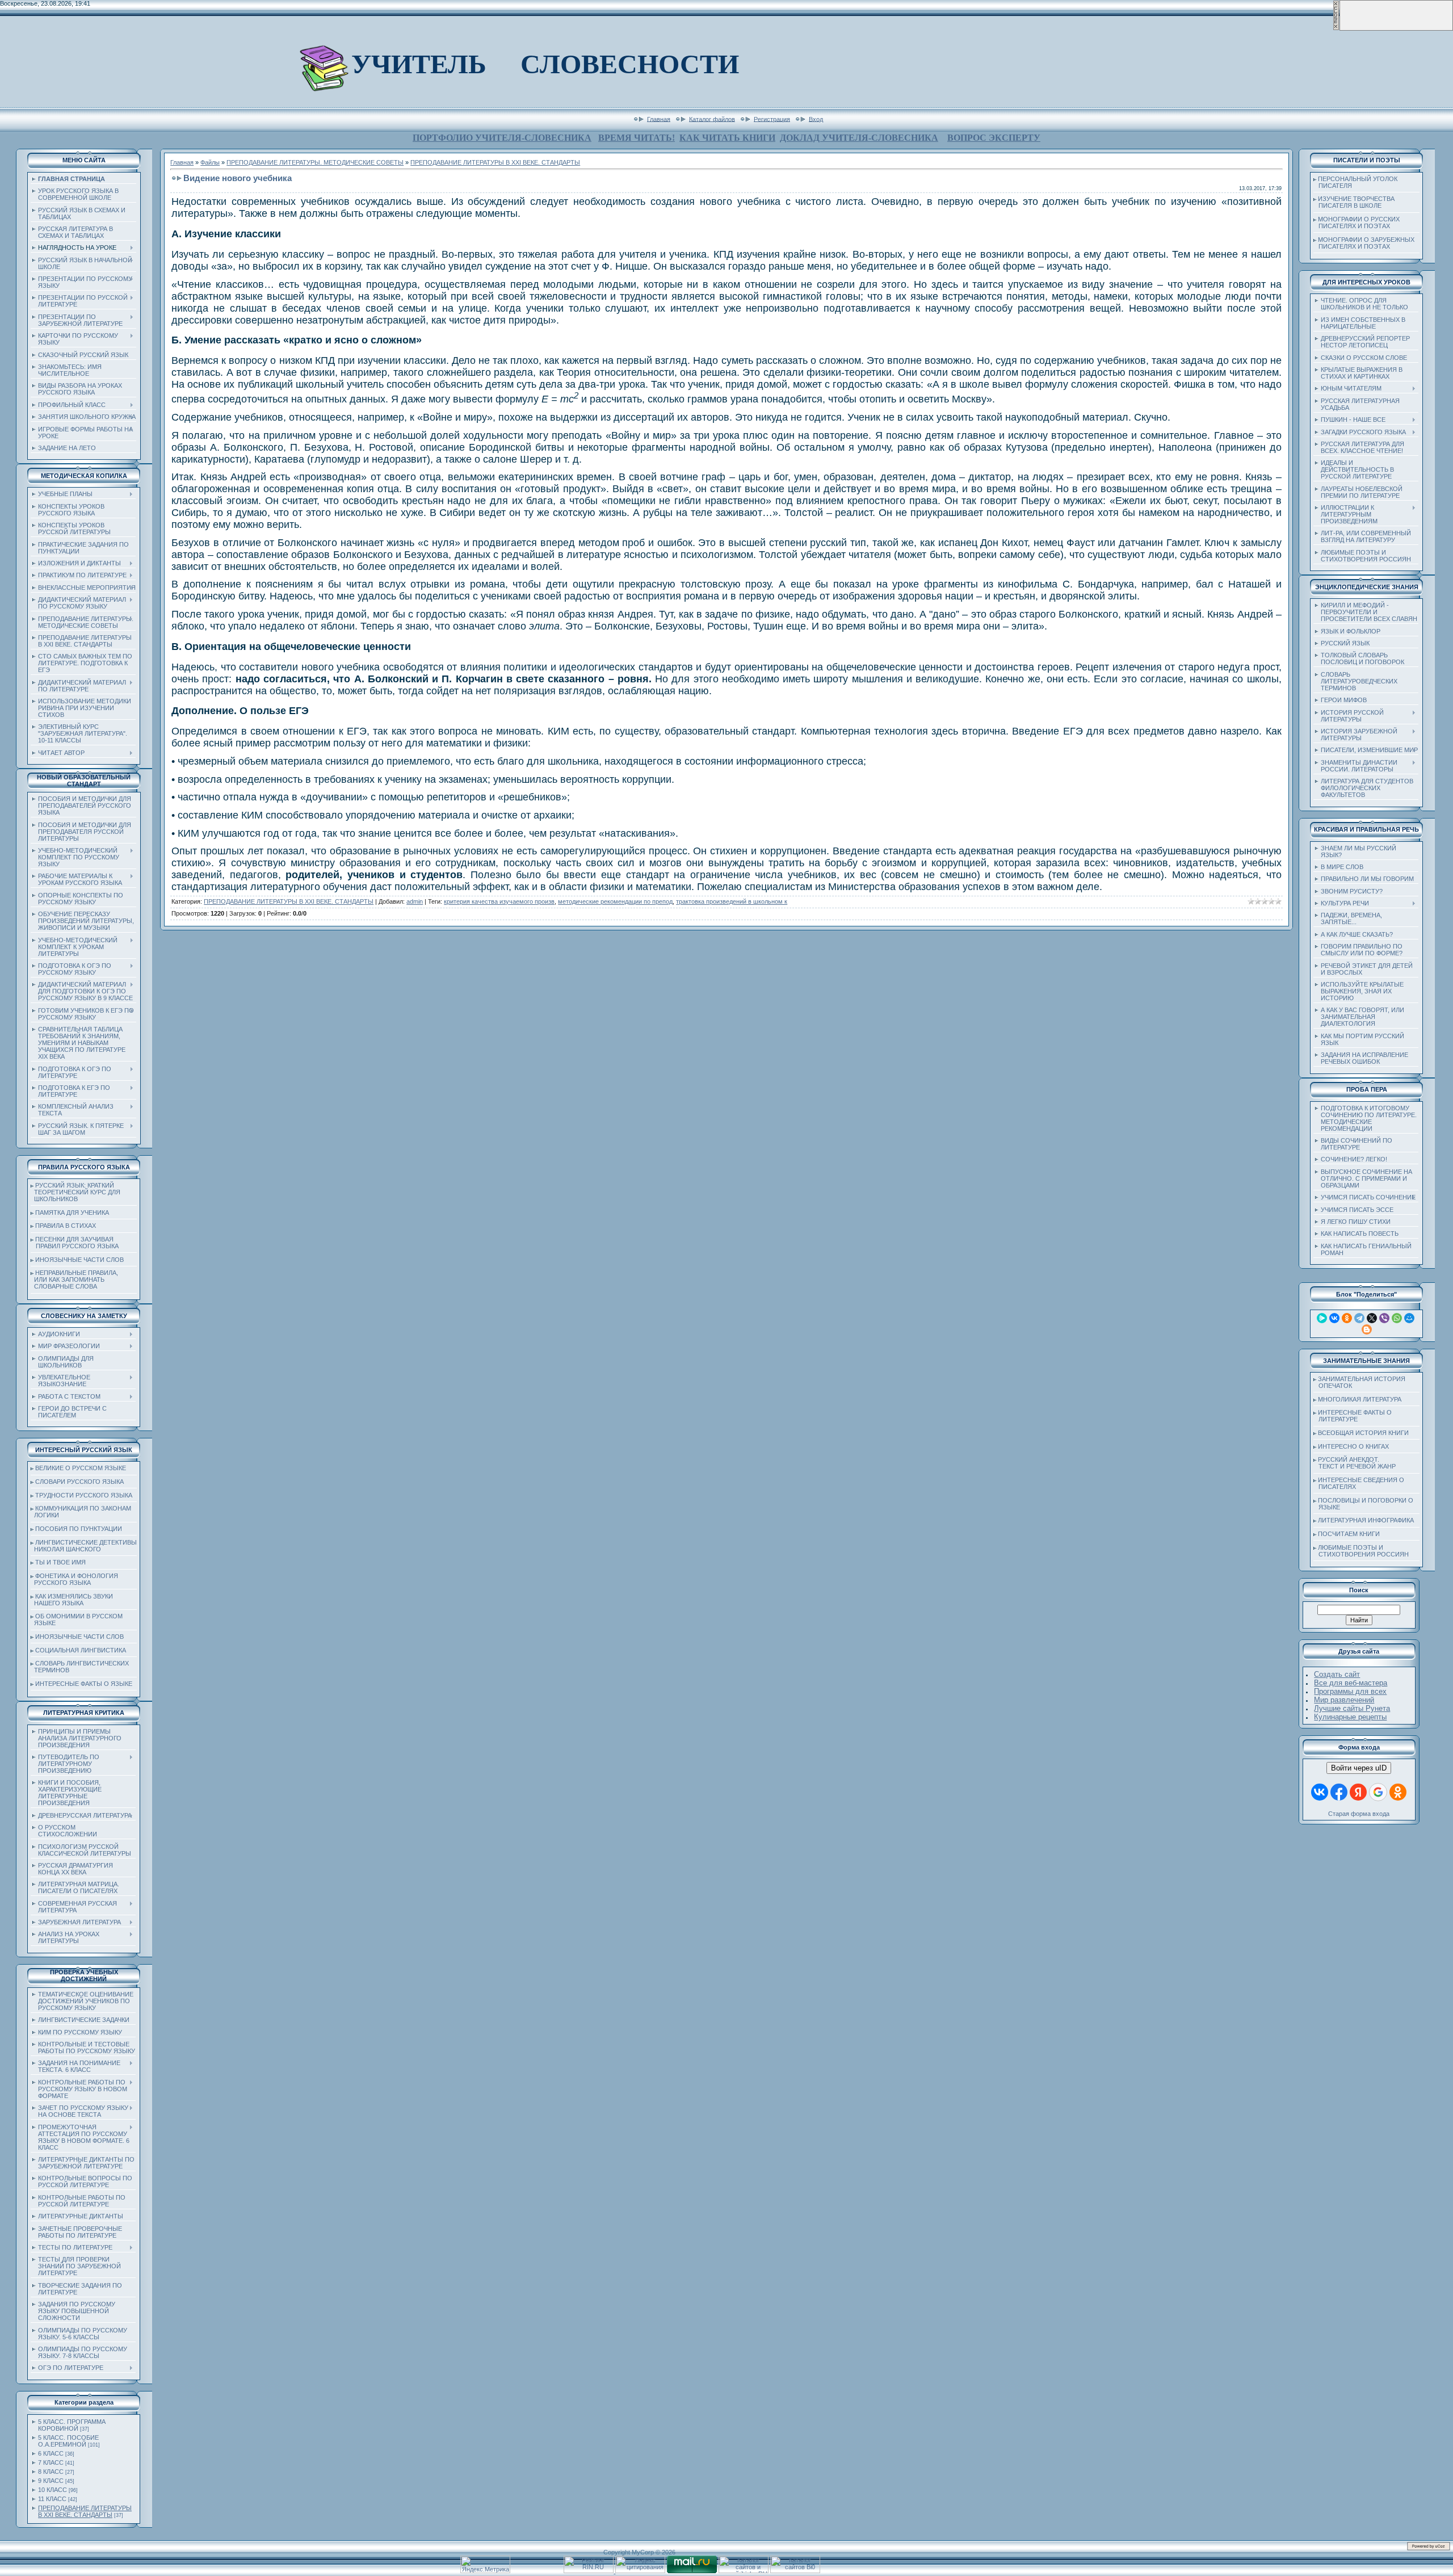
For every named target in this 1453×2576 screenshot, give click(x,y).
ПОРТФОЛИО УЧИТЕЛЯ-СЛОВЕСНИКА (502, 138)
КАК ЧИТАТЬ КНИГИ (727, 138)
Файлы (210, 162)
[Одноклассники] (1347, 1318)
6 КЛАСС (51, 2453)
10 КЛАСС (53, 2490)
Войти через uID (1359, 1768)
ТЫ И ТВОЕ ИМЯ (60, 1562)
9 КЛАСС (51, 2481)
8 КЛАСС (51, 2472)
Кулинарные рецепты (1350, 1717)
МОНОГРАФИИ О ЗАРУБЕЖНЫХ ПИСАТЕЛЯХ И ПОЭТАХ (1364, 243)
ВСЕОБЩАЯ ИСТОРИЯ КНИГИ (1363, 1433)
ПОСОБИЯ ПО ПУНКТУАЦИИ (79, 1529)
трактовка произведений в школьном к (732, 901)
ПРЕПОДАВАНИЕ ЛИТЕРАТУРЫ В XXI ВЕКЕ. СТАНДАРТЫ (85, 2511)
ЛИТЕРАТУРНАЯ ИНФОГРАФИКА (1366, 1520)
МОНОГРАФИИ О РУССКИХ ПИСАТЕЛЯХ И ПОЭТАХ (1357, 223)
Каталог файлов (712, 119)
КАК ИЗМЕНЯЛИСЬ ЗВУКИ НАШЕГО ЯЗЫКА (72, 1600)
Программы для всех (1350, 1691)
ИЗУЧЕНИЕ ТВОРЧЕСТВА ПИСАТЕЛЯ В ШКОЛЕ (1354, 202)
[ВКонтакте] (1334, 1318)
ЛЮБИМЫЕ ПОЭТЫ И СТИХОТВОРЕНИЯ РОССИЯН (1361, 1551)
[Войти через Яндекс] (1358, 1792)
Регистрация (772, 119)
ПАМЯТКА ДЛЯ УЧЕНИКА (72, 1213)
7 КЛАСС (51, 2462)
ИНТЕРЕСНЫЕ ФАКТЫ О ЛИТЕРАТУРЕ (1353, 1416)
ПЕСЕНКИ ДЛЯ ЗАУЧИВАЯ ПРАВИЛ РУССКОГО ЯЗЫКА (75, 1243)
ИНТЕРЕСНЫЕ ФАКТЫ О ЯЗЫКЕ (84, 1684)
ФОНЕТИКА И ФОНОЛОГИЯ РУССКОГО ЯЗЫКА (74, 1579)
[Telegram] (1359, 1318)
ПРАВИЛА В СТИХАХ (66, 1226)
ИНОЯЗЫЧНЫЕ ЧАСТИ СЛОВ (79, 1260)
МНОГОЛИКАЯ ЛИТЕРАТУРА (1360, 1399)
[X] (1372, 1318)
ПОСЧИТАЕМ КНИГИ (1349, 1534)
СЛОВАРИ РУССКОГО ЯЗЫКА (79, 1482)
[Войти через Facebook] (1339, 1792)
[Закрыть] (1336, 28)
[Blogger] (1367, 1329)
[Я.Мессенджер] (1322, 1318)
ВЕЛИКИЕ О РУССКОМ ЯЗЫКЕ (81, 1468)
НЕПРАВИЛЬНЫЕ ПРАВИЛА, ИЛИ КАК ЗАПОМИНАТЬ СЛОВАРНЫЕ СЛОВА (74, 1279)
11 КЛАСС (52, 2499)
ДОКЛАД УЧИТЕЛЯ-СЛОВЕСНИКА (859, 138)
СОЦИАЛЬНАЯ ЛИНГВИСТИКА (81, 1650)
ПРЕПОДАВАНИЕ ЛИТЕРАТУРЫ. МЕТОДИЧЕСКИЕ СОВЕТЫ (315, 162)
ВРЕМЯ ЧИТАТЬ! (637, 138)
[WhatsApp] (1397, 1318)
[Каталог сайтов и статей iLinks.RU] (744, 2571)
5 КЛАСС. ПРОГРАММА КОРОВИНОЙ (72, 2425)
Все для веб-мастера (1351, 1683)
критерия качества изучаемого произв (499, 901)
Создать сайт (1337, 1674)
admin (415, 901)
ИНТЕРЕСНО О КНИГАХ (1353, 1446)
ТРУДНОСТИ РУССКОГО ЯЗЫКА (84, 1495)
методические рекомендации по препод (615, 901)
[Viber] (1384, 1318)
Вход (816, 119)
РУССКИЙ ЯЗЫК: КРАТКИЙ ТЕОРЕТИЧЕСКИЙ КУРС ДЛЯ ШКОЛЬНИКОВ (75, 1192)
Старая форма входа (1359, 1814)
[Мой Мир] (1409, 1318)
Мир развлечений (1344, 1700)
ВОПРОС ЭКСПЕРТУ (994, 138)
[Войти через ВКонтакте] (1320, 1792)
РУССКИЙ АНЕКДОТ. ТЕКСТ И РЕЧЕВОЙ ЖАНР (1355, 1463)
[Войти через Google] (1378, 1792)
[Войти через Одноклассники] (1398, 1792)
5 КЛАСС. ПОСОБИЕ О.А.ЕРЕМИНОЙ (68, 2441)
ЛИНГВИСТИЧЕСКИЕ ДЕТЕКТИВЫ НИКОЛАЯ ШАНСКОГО (84, 1546)
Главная (659, 119)
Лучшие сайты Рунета (1352, 1708)
